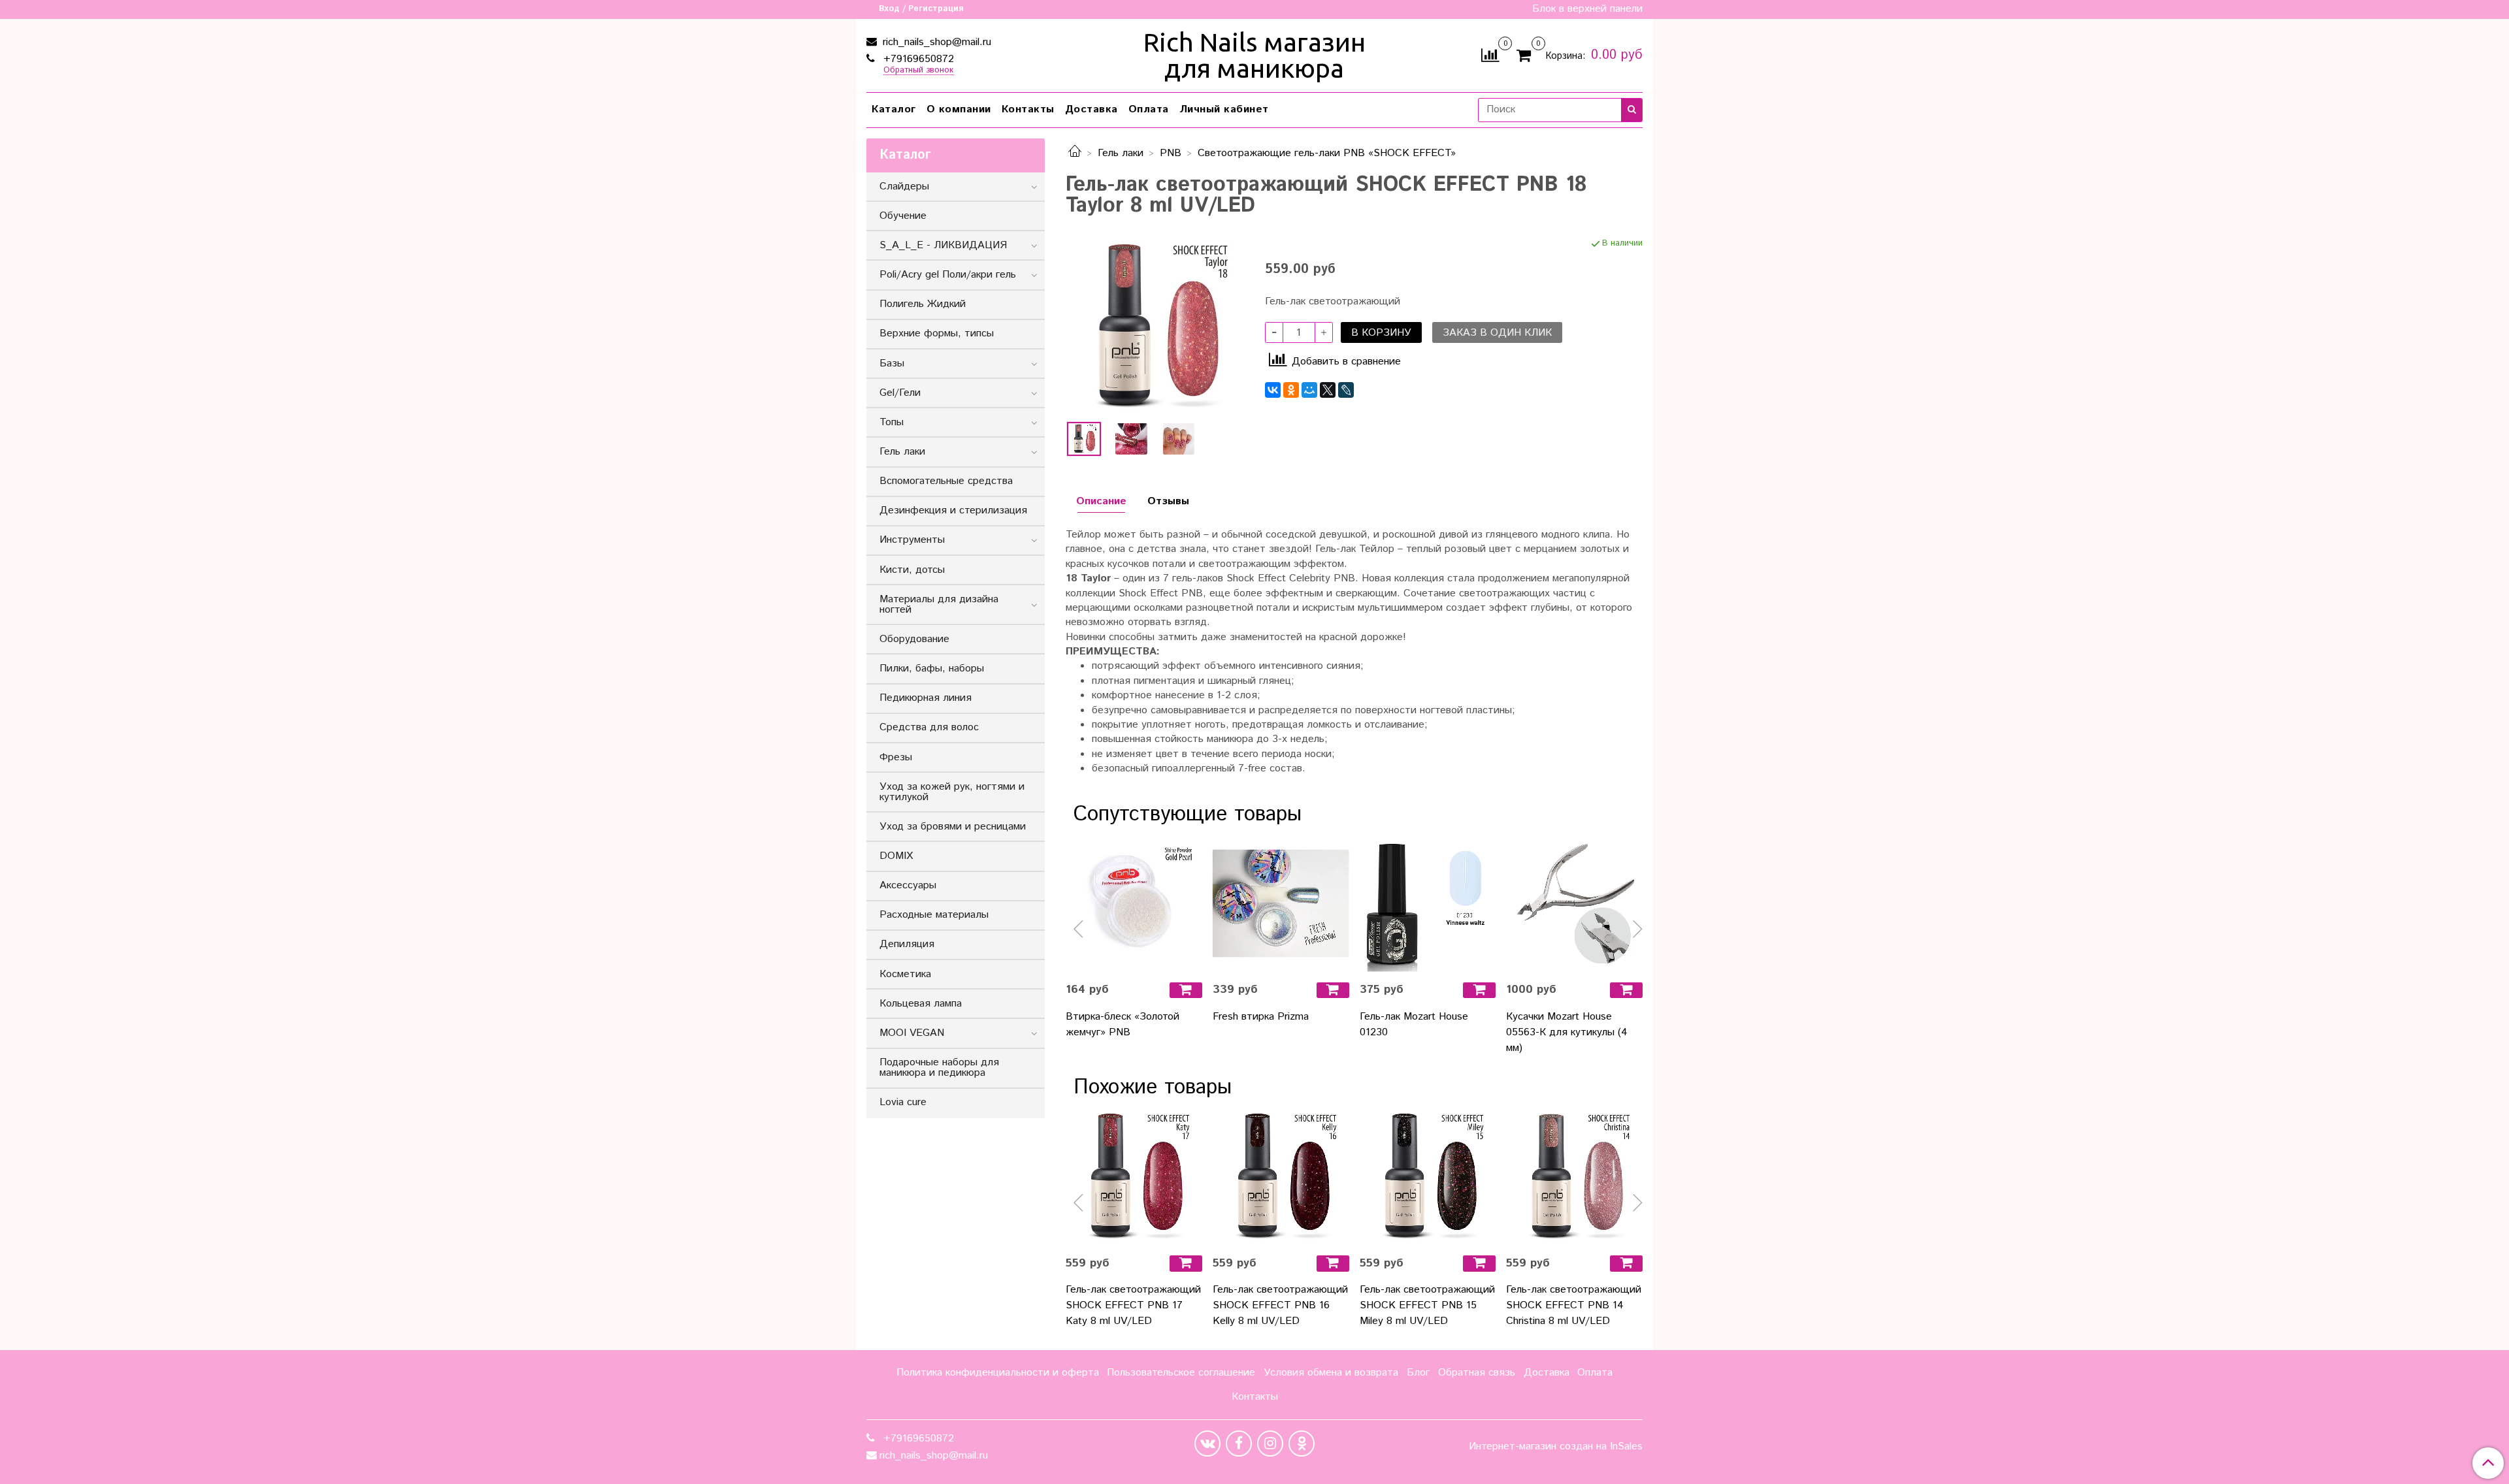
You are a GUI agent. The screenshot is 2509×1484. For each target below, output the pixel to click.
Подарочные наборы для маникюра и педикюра (939, 1068)
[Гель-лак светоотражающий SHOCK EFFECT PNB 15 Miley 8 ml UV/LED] (1428, 1177)
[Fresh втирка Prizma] (1281, 904)
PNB (1171, 153)
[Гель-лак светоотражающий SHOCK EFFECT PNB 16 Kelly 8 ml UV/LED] (1281, 1177)
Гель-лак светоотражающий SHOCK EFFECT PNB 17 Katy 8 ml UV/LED (1133, 1305)
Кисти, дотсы (912, 570)
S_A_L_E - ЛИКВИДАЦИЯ (943, 245)
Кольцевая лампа (921, 1004)
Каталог (894, 109)
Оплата (1149, 109)
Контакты (1028, 109)
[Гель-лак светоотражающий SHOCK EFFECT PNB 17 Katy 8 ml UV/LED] (1134, 1177)
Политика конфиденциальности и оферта (998, 1373)
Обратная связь (1477, 1373)
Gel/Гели (900, 393)
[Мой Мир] (1309, 390)
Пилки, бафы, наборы (932, 669)
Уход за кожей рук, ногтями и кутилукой (952, 792)
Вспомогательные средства (946, 481)
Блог (1418, 1373)
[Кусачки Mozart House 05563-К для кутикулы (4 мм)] (1574, 904)
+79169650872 (917, 59)
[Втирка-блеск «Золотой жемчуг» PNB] (1134, 904)
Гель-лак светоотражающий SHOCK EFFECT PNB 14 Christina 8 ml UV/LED (1574, 1305)
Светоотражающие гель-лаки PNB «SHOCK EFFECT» (1327, 153)
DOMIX (896, 856)
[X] (1328, 390)
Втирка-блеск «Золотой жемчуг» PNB (1123, 1024)
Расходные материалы (934, 915)
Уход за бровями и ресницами (953, 827)
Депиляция (907, 944)
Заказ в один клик (1497, 333)
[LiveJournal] (1346, 390)
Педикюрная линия (926, 698)
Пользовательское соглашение (1181, 1373)
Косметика (905, 974)
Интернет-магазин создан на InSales (1556, 1447)
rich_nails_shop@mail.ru (935, 42)
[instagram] (1270, 1444)
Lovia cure (903, 1102)
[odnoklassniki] (1302, 1444)
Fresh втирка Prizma (1261, 1017)
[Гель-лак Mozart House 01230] (1428, 904)
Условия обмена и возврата (1331, 1373)
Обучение (903, 216)
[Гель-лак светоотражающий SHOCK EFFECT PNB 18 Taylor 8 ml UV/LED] (1155, 326)
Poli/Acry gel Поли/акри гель (948, 275)
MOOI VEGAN (912, 1033)
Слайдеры (904, 186)
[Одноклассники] (1291, 390)
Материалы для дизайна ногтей (939, 605)
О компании (959, 109)
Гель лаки (1121, 153)
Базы (892, 363)
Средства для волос (929, 727)
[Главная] (1075, 153)
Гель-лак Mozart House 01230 (1414, 1024)
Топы (892, 422)
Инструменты (912, 540)
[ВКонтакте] (1273, 390)
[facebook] (1239, 1444)
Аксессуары (908, 885)
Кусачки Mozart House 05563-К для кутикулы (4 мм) (1567, 1032)
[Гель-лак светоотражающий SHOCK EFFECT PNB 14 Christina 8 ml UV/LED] (1574, 1177)
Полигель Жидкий (923, 304)
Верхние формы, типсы (937, 333)
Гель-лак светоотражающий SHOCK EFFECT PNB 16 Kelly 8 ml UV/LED (1280, 1305)
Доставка (1091, 109)
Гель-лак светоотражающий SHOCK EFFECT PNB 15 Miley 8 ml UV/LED (1427, 1305)
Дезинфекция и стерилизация (953, 510)
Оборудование (914, 639)
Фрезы (896, 757)
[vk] (1207, 1444)
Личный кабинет (1224, 109)
